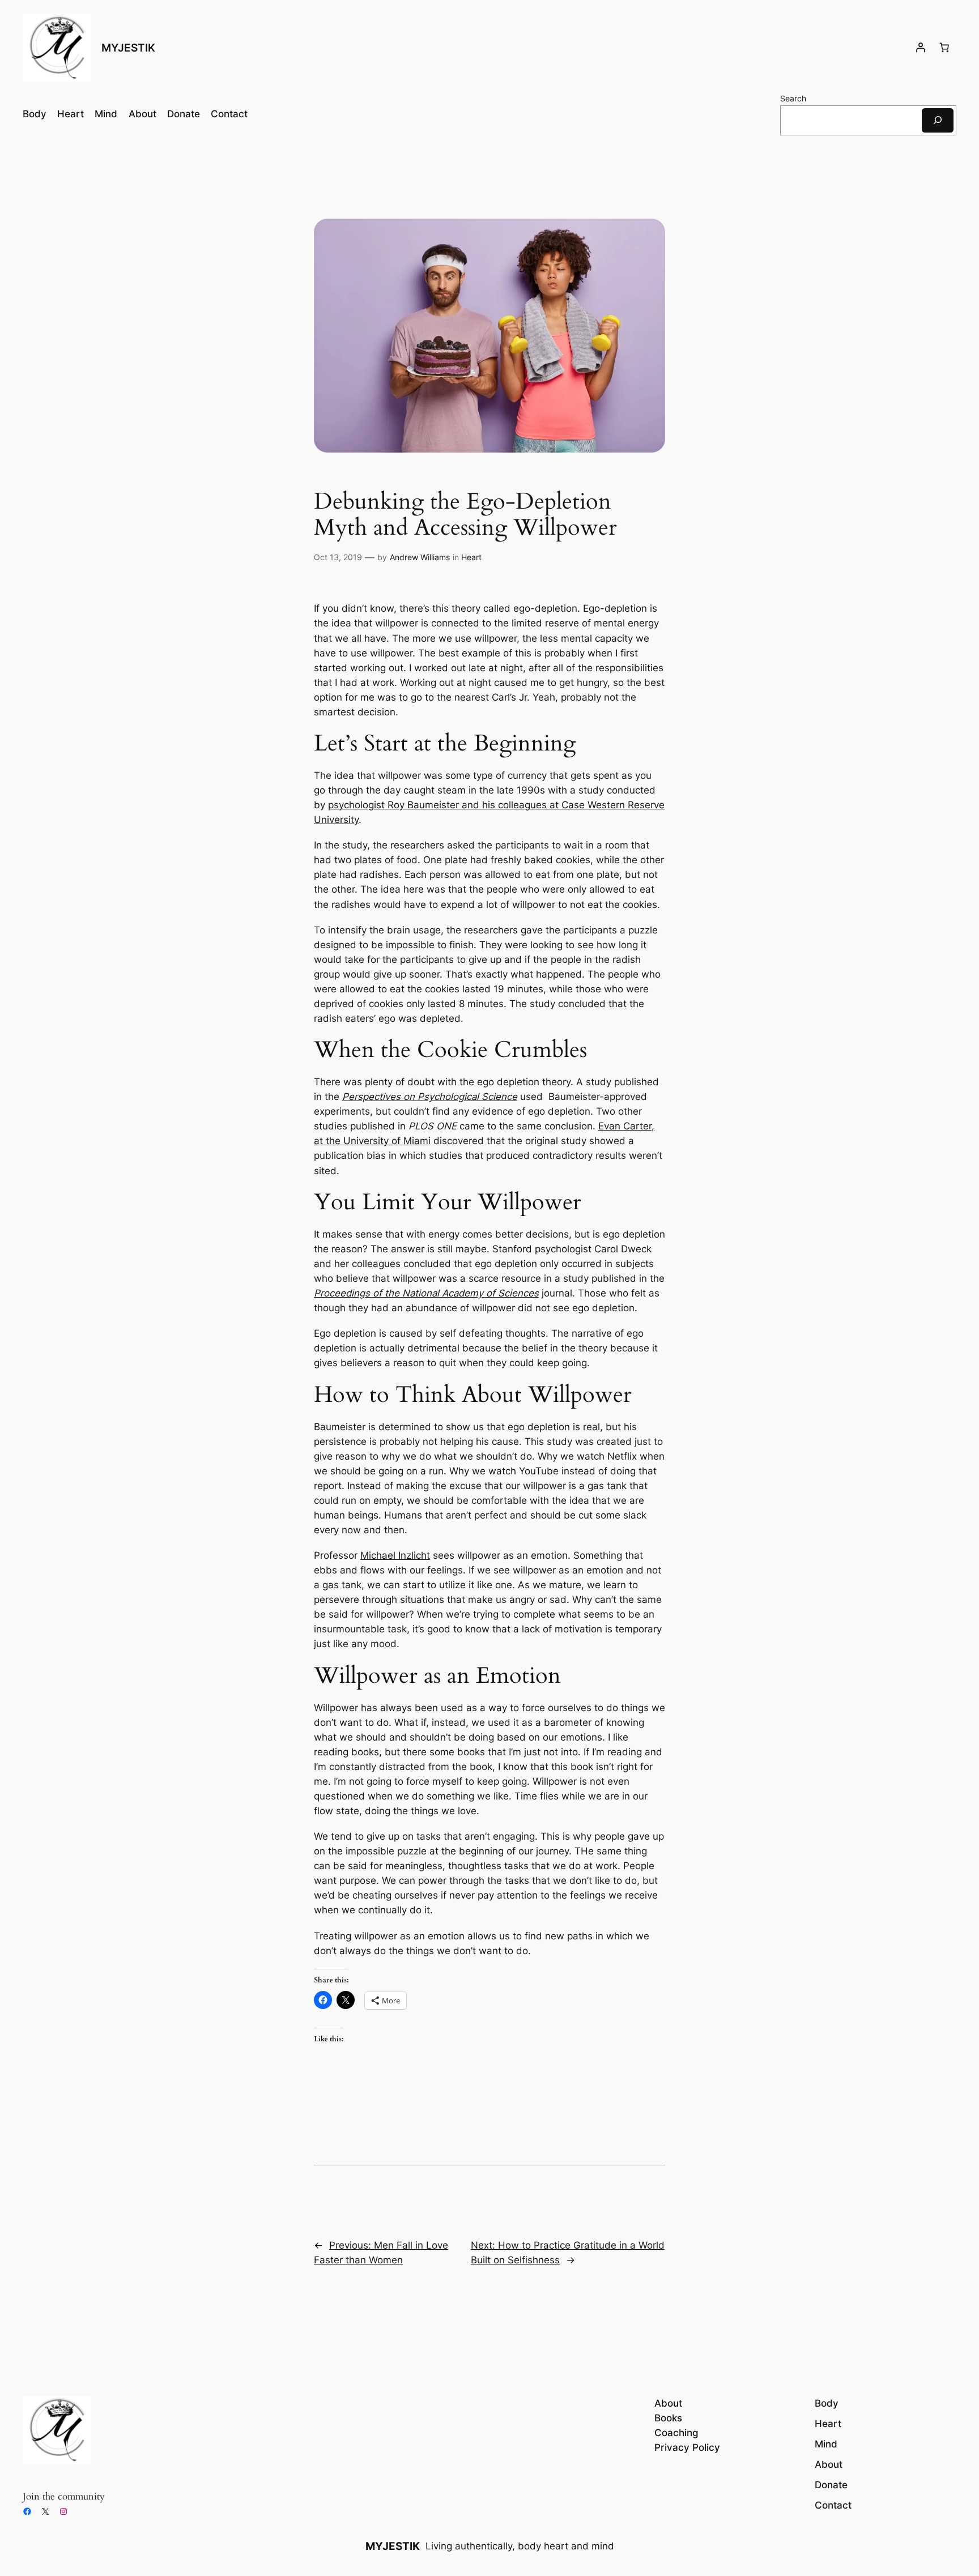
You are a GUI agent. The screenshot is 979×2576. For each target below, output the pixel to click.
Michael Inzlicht (395, 1555)
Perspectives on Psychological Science (430, 1097)
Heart (471, 557)
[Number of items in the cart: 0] (944, 48)
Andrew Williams (420, 557)
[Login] (921, 48)
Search (793, 98)
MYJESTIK (128, 48)
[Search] (938, 120)
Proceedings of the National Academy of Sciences (426, 1293)
